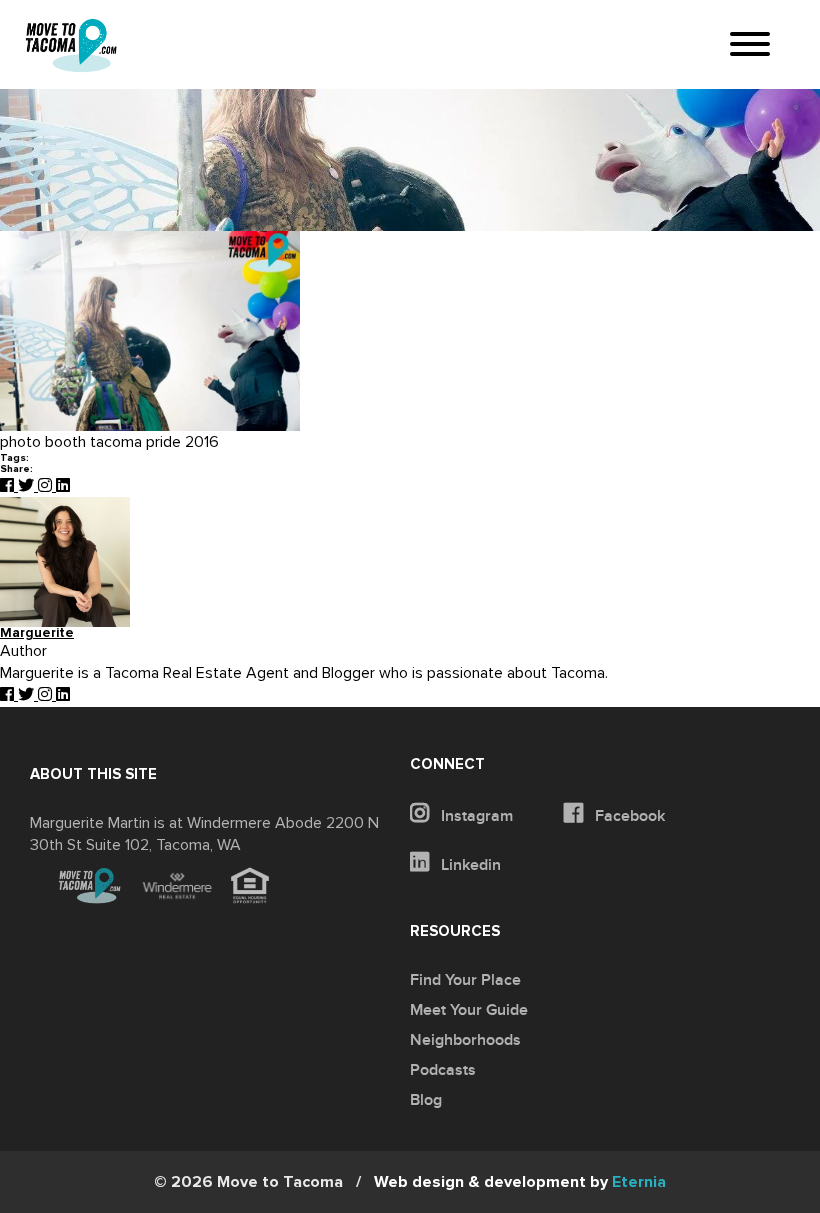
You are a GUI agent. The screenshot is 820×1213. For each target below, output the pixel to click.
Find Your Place (465, 980)
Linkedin (469, 865)
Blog (426, 1100)
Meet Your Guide (469, 1010)
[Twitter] (28, 486)
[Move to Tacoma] (71, 45)
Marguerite (37, 633)
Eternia (520, 1182)
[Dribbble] (63, 486)
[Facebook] (9, 486)
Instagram (475, 816)
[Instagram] (47, 486)
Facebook (628, 816)
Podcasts (443, 1070)
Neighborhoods (465, 1040)
